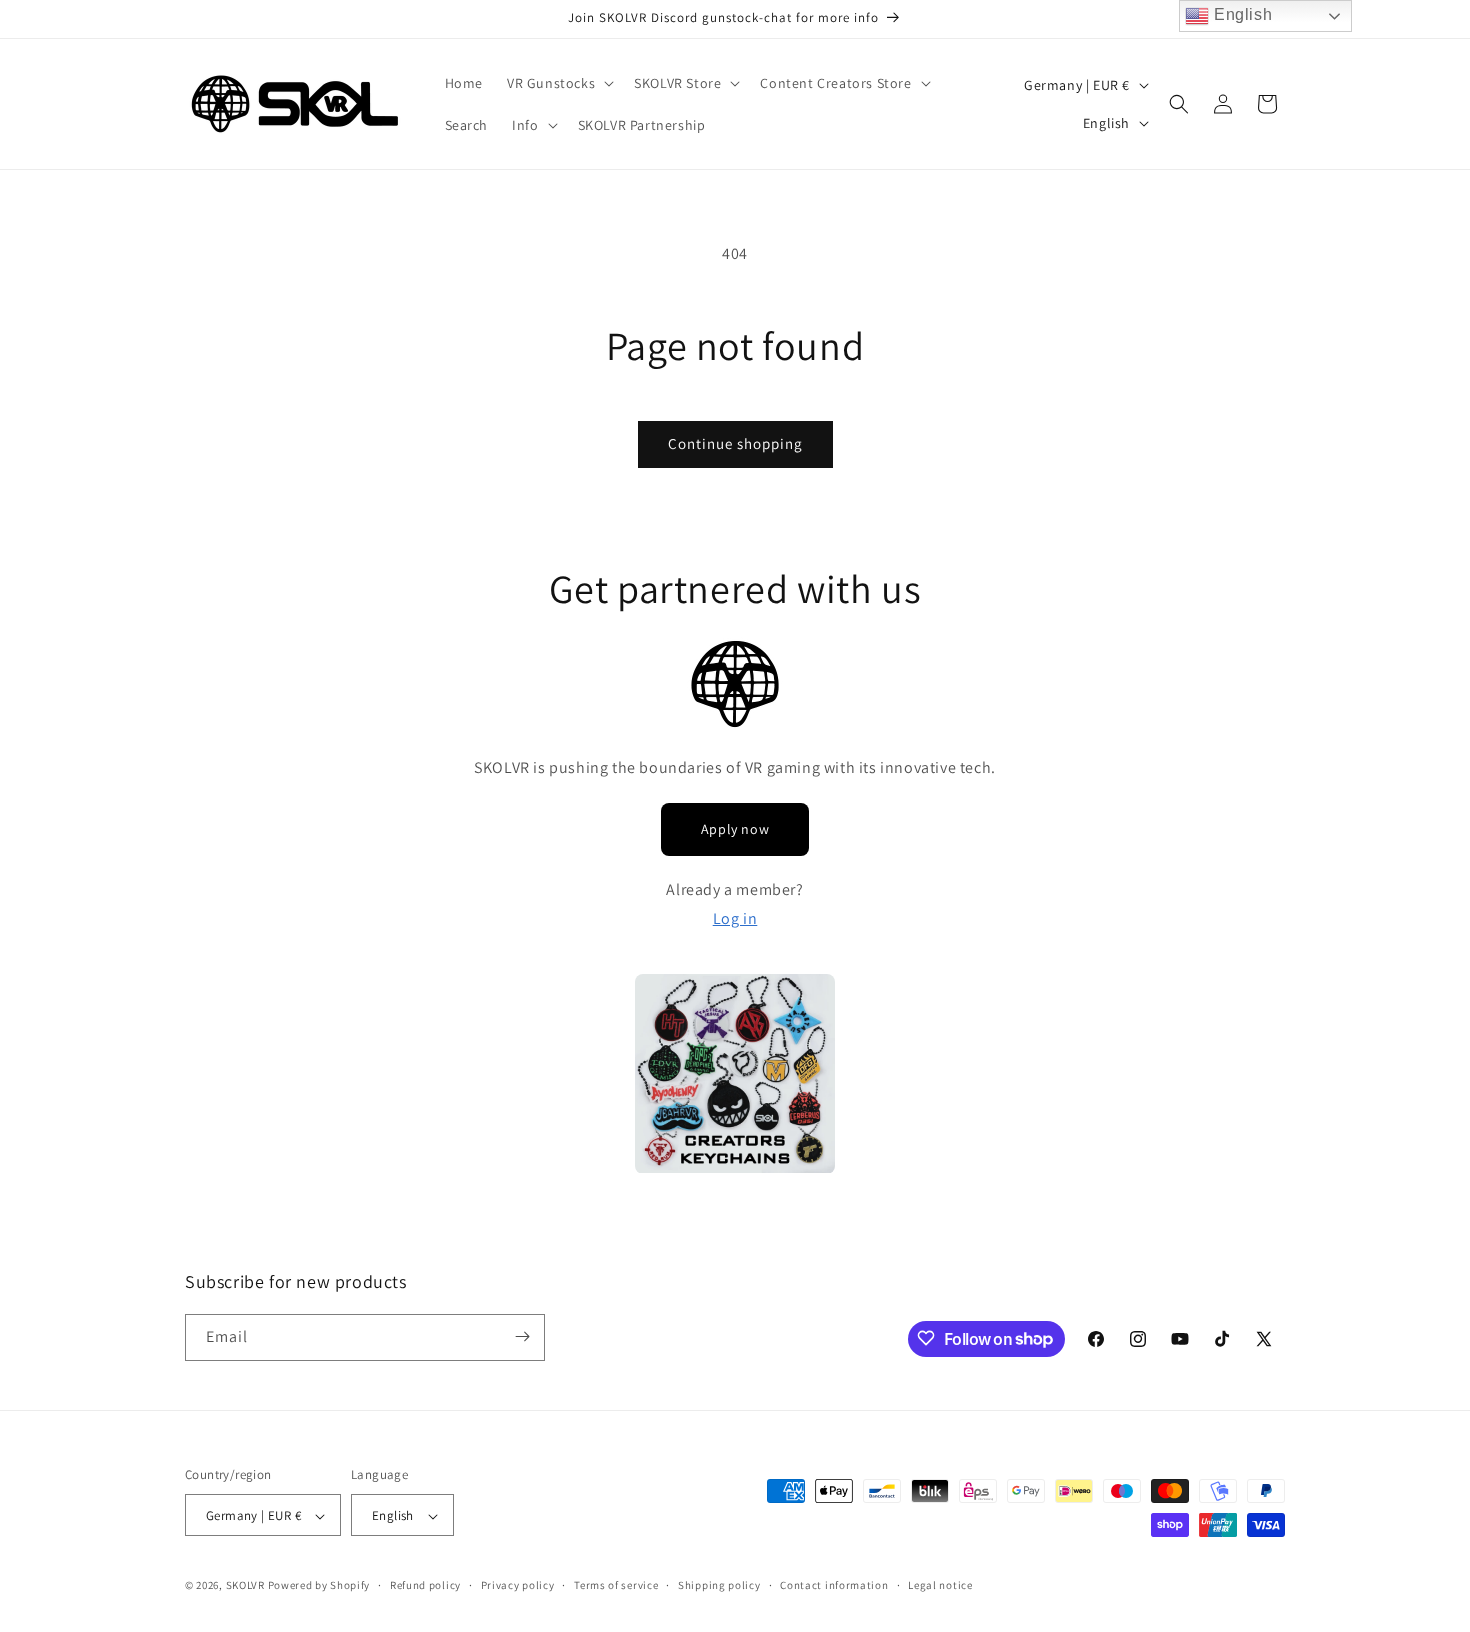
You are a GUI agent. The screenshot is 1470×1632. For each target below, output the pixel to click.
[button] (558, 83)
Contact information (834, 1585)
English (1240, 14)
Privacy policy (518, 1585)
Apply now (735, 829)
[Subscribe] (522, 1336)
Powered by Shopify (319, 1586)
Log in (735, 918)
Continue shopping (735, 443)
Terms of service (616, 1585)
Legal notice (940, 1585)
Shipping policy (719, 1585)
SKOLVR (245, 1586)
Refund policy (425, 1585)
